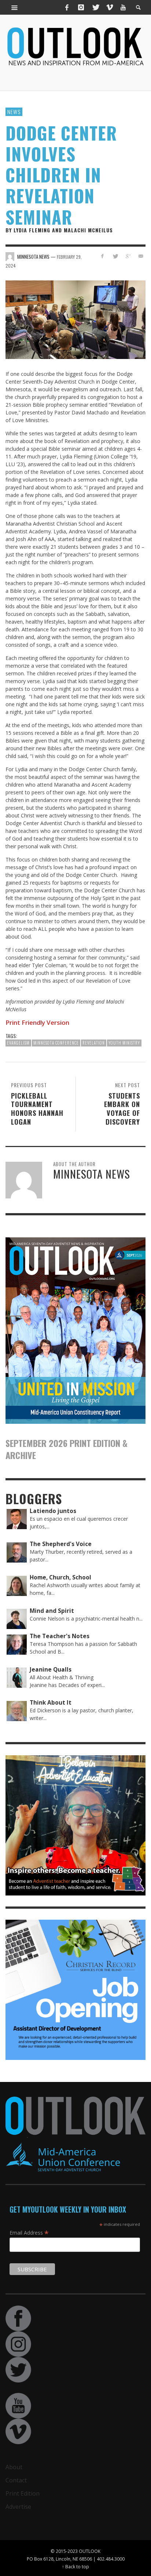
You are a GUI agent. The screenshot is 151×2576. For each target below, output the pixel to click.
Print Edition (23, 2493)
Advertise (18, 2507)
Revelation (94, 1043)
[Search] (15, 7)
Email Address (29, 2232)
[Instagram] (81, 7)
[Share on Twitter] (115, 256)
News (14, 112)
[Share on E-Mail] (141, 256)
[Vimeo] (109, 7)
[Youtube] (123, 7)
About (14, 2467)
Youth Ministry (124, 1043)
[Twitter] (95, 7)
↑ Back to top (75, 2566)
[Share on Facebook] (102, 256)
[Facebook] (67, 7)
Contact (16, 2480)
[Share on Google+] (128, 256)
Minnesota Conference (56, 1043)
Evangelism (18, 1043)
